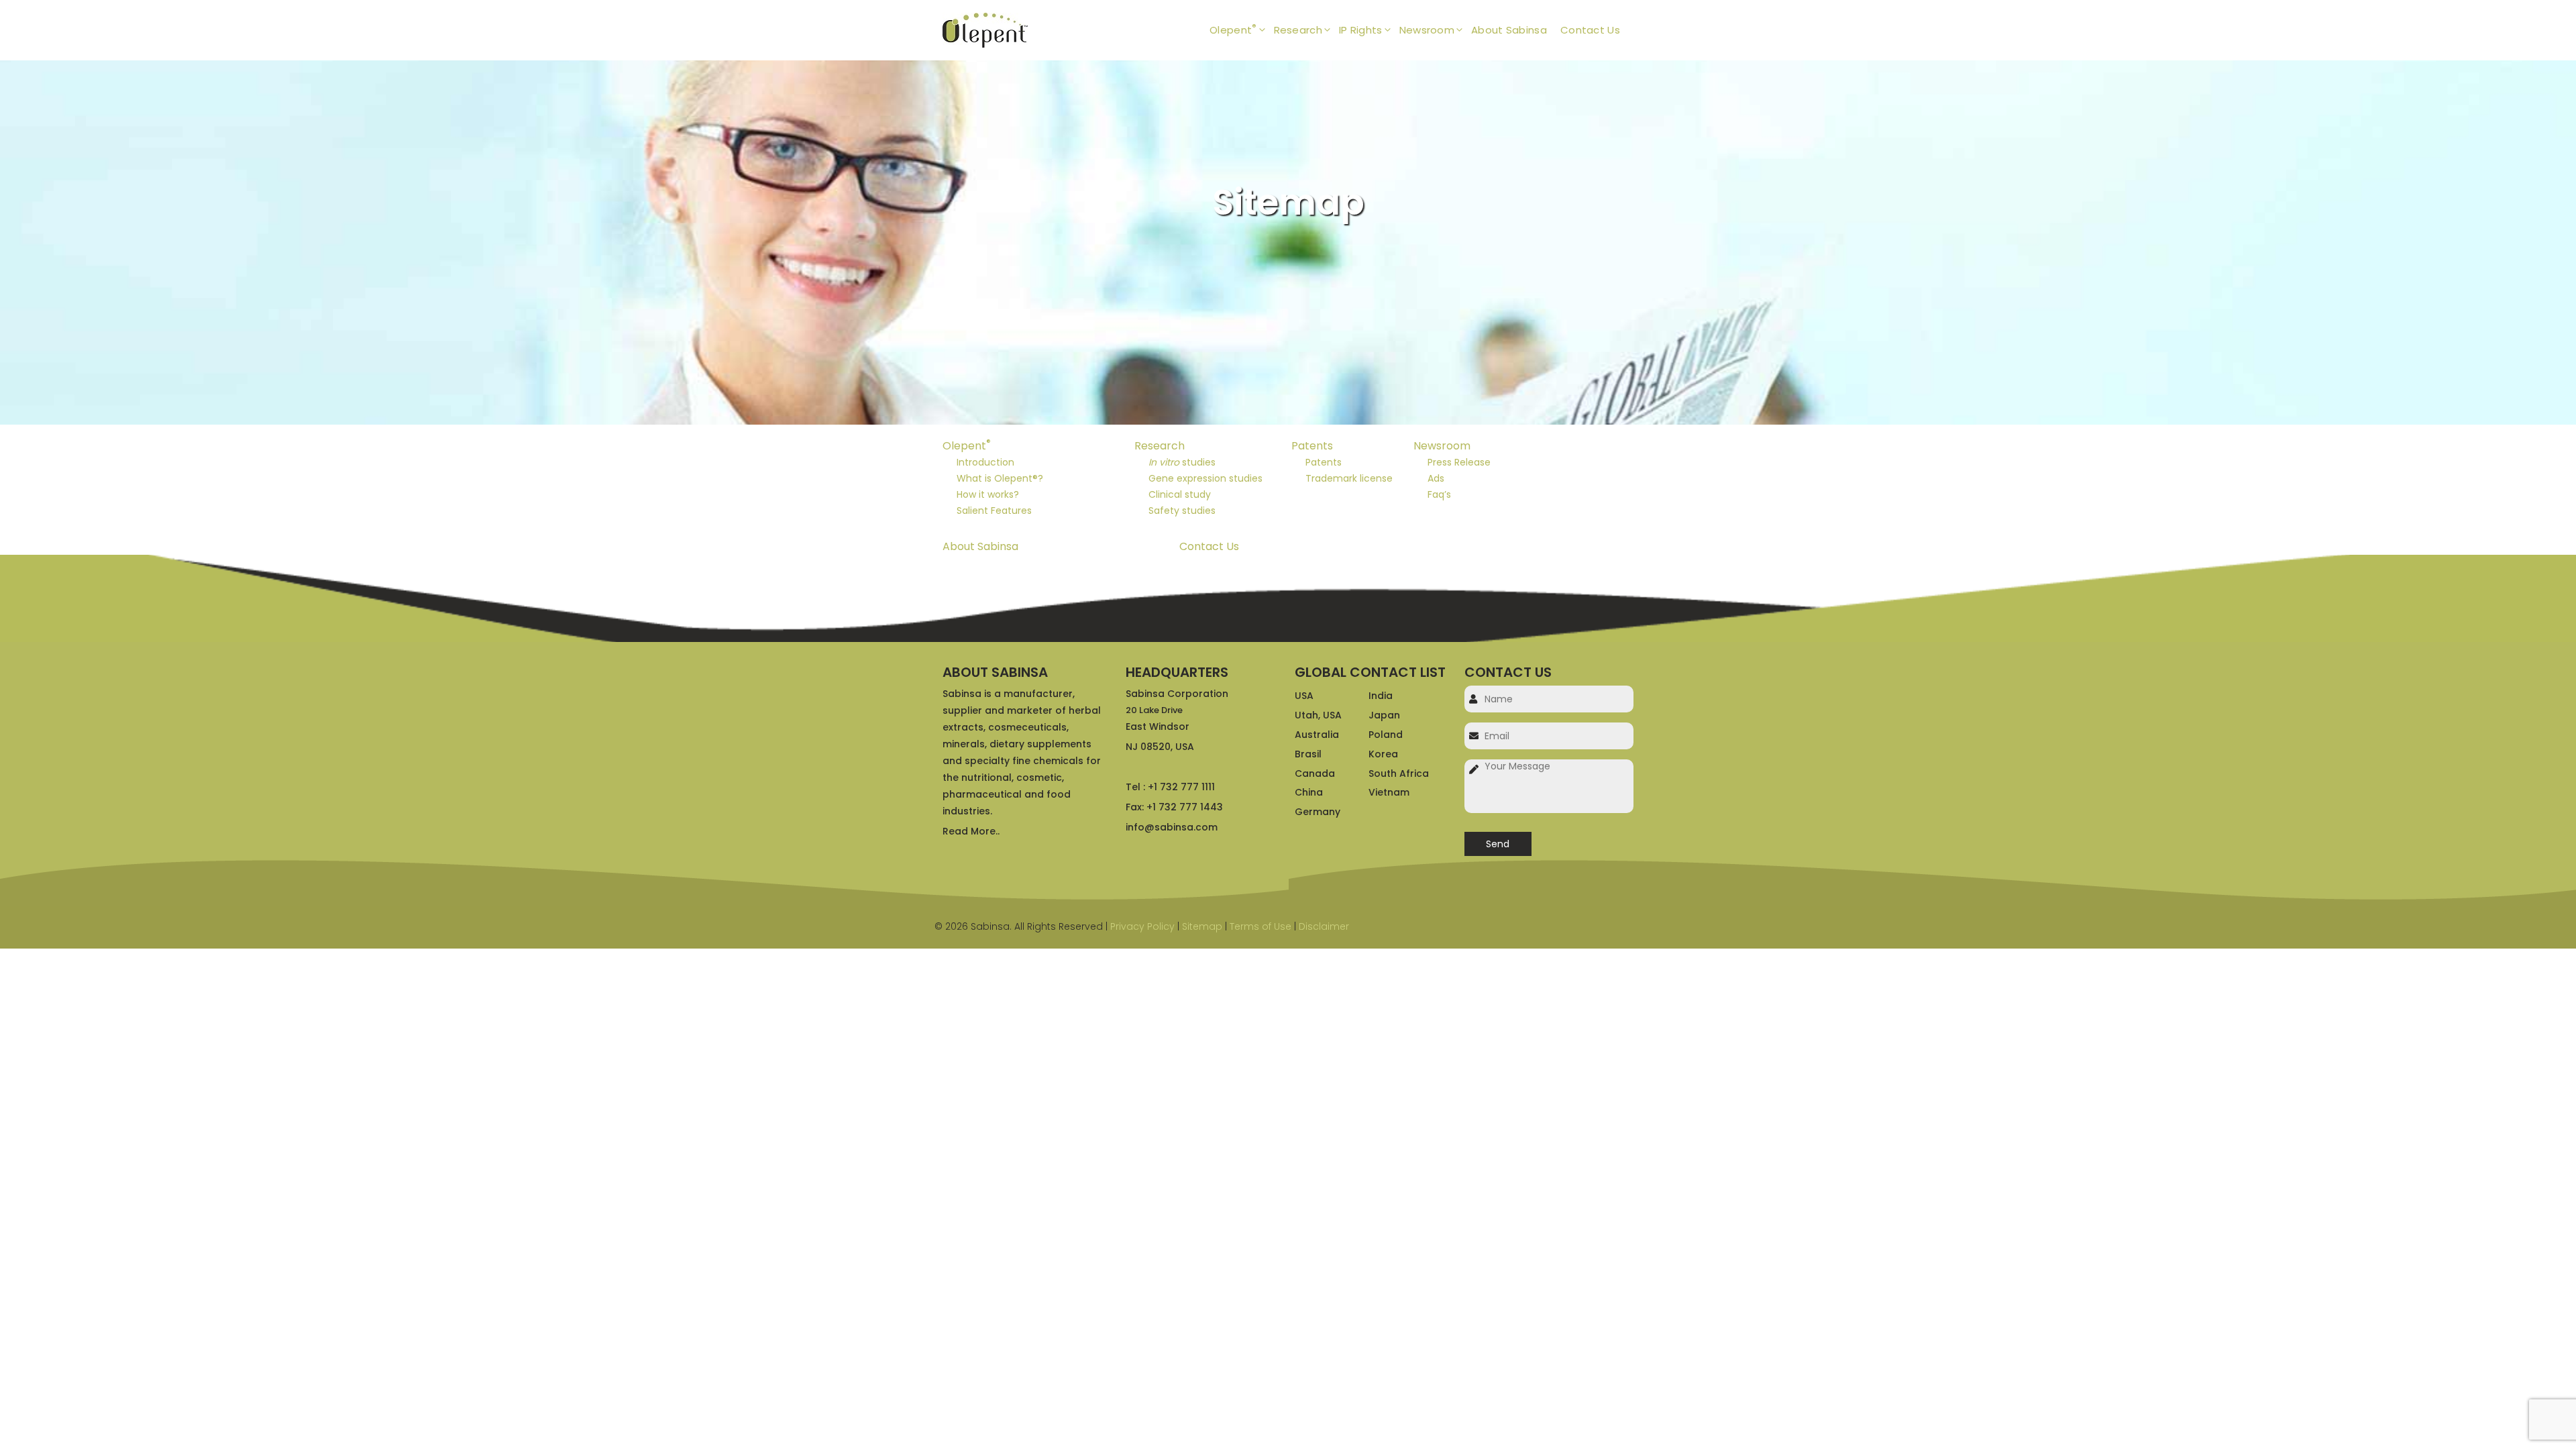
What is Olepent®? (1000, 478)
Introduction (985, 462)
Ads (1436, 478)
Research (1298, 30)
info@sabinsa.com (1172, 827)
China (1309, 792)
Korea (1383, 754)
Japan (1384, 715)
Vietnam (1389, 792)
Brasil (1308, 754)
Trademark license (1349, 478)
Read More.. (971, 831)
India (1381, 696)
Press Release (1459, 462)
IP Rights (1361, 30)
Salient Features (994, 511)
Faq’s (1439, 494)
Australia (1317, 735)
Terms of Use (1260, 926)
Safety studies (1182, 511)
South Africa (1399, 773)
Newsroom (1427, 30)
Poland (1386, 735)
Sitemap (1202, 926)
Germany (1318, 812)
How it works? (988, 494)
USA (1304, 696)
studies (1182, 462)
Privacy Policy (1142, 926)
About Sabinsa (1509, 30)
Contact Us (1590, 30)
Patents (1312, 446)
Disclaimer (1324, 926)
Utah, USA (1318, 715)
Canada (1315, 773)
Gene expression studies (1205, 478)
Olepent (1233, 29)
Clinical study (1180, 494)
